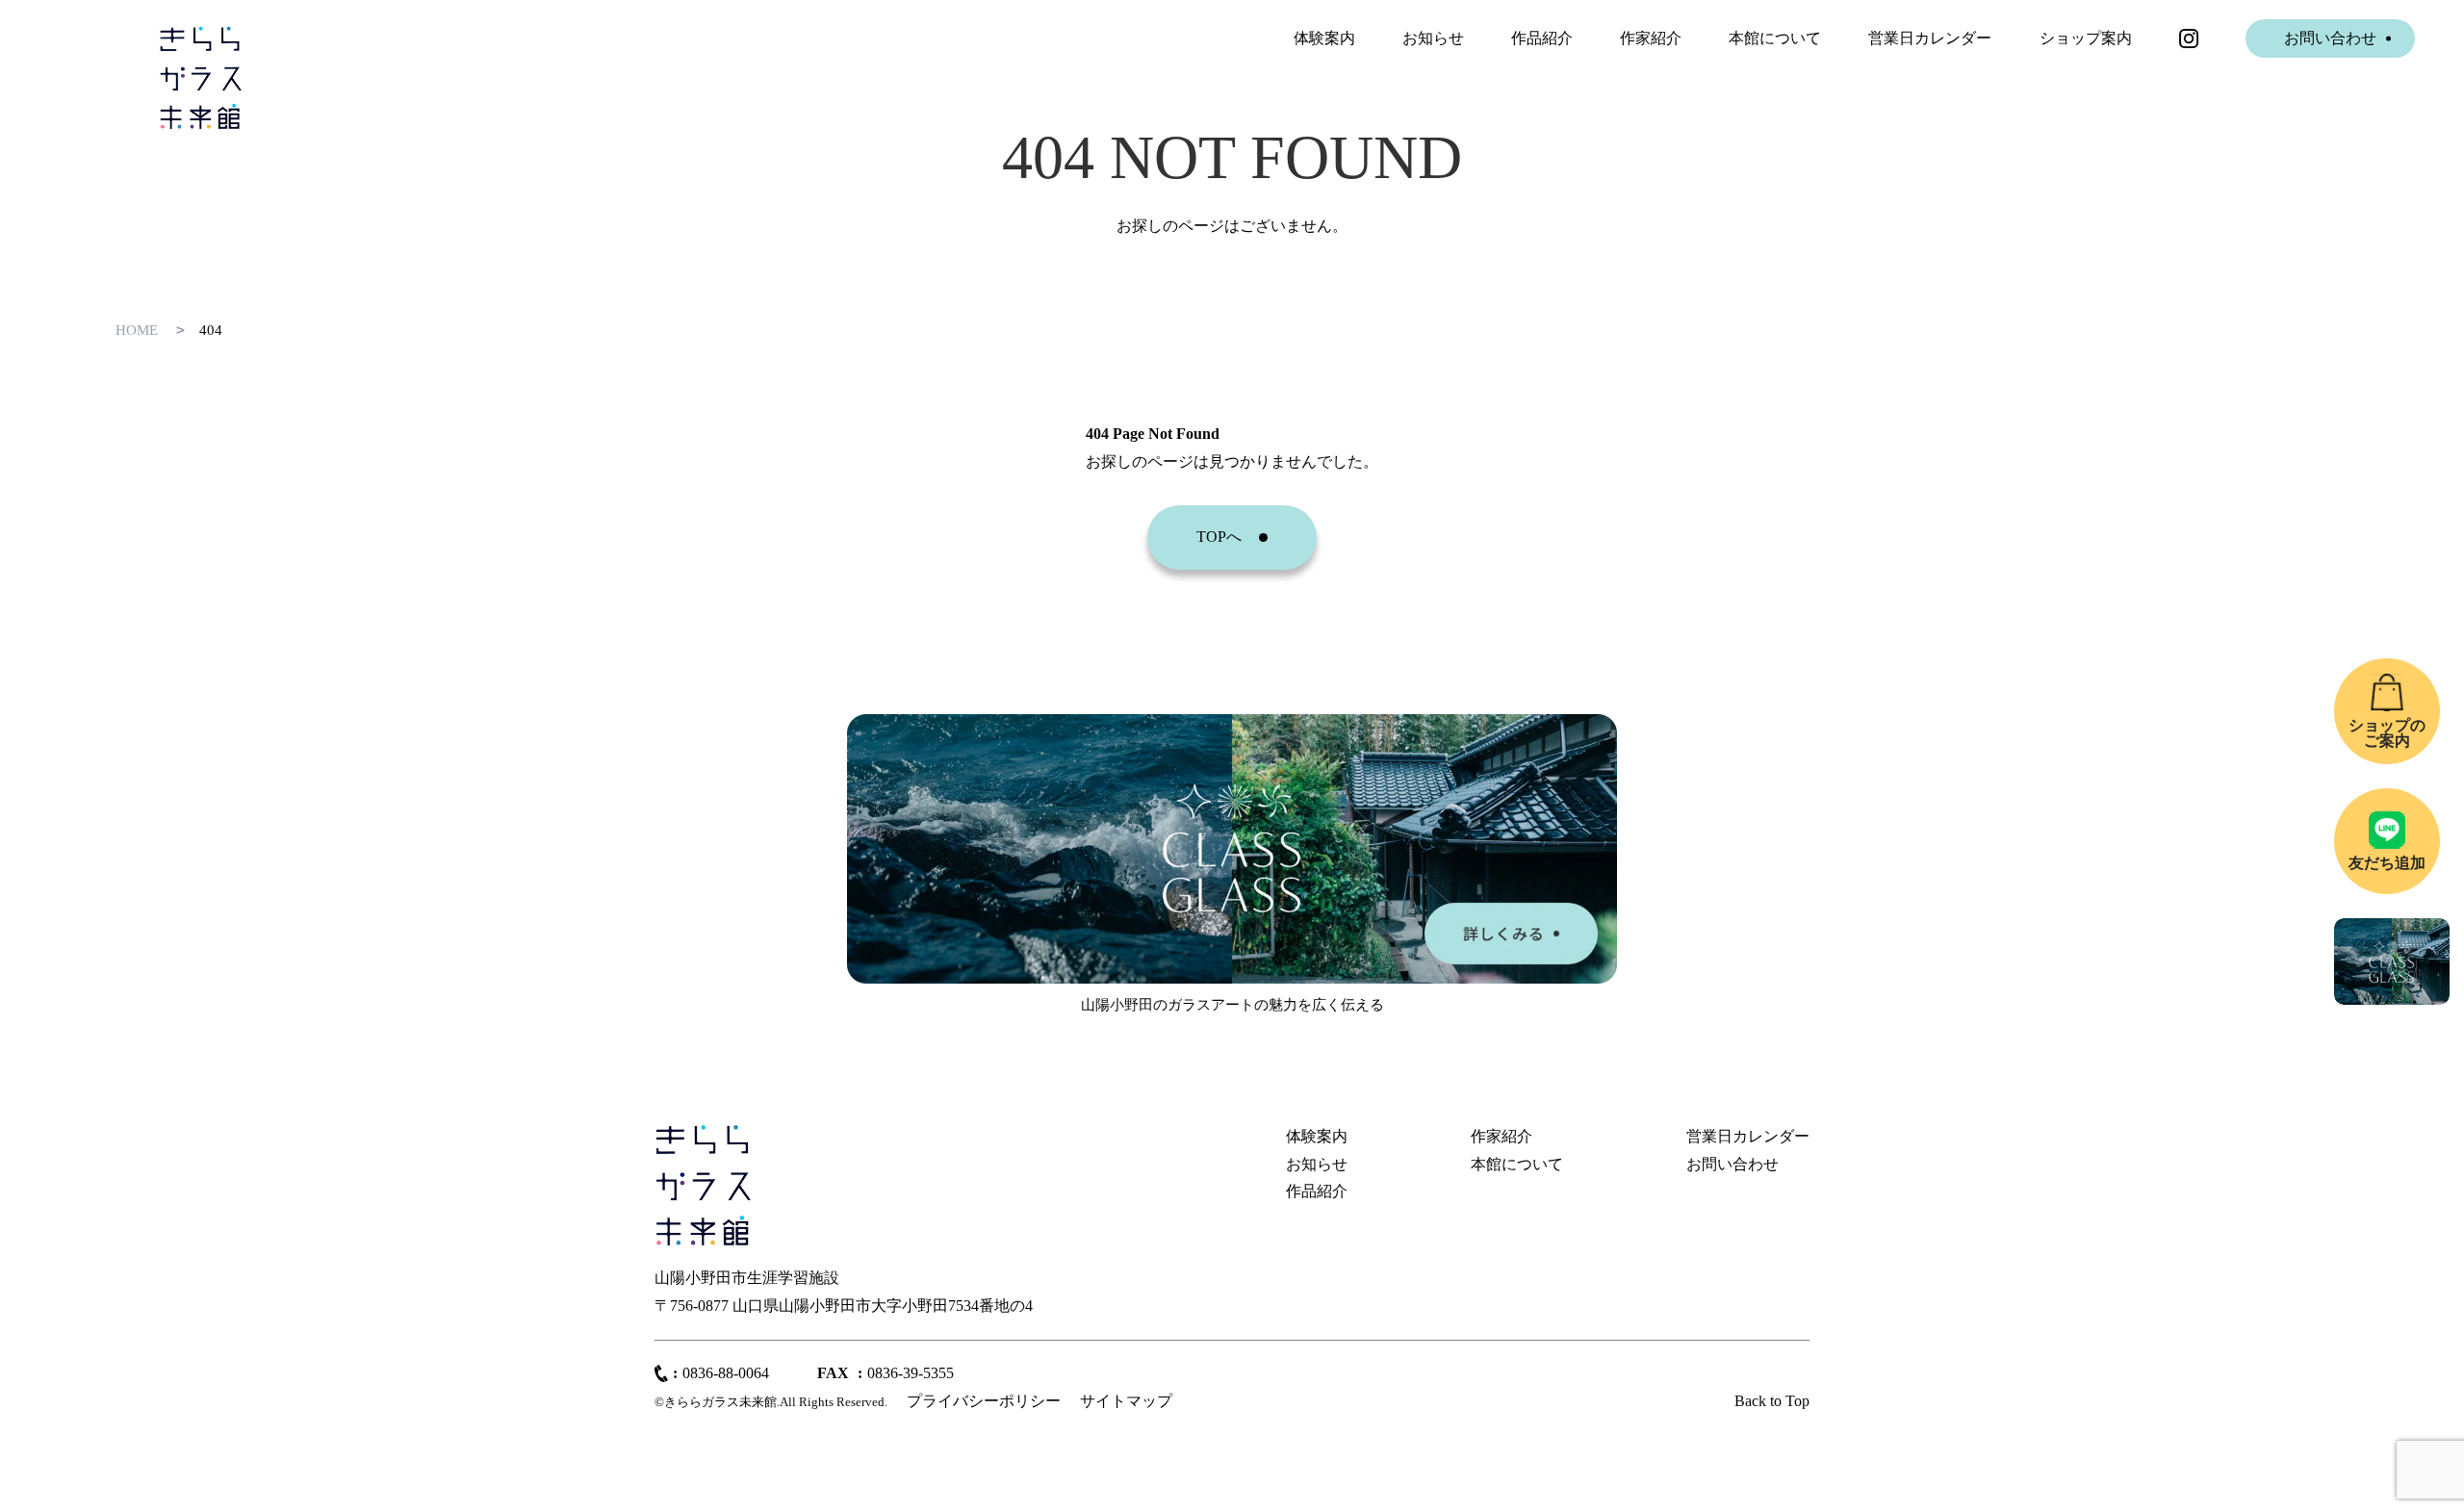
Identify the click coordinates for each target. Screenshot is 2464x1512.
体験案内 (1324, 38)
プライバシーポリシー (984, 1401)
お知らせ (1433, 38)
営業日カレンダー (1930, 38)
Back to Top (1772, 1401)
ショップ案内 (2086, 38)
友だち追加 (2387, 863)
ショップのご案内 (2387, 733)
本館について (1775, 38)
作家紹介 (1651, 38)
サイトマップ (1126, 1401)
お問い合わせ (2330, 38)
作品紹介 (1542, 38)
